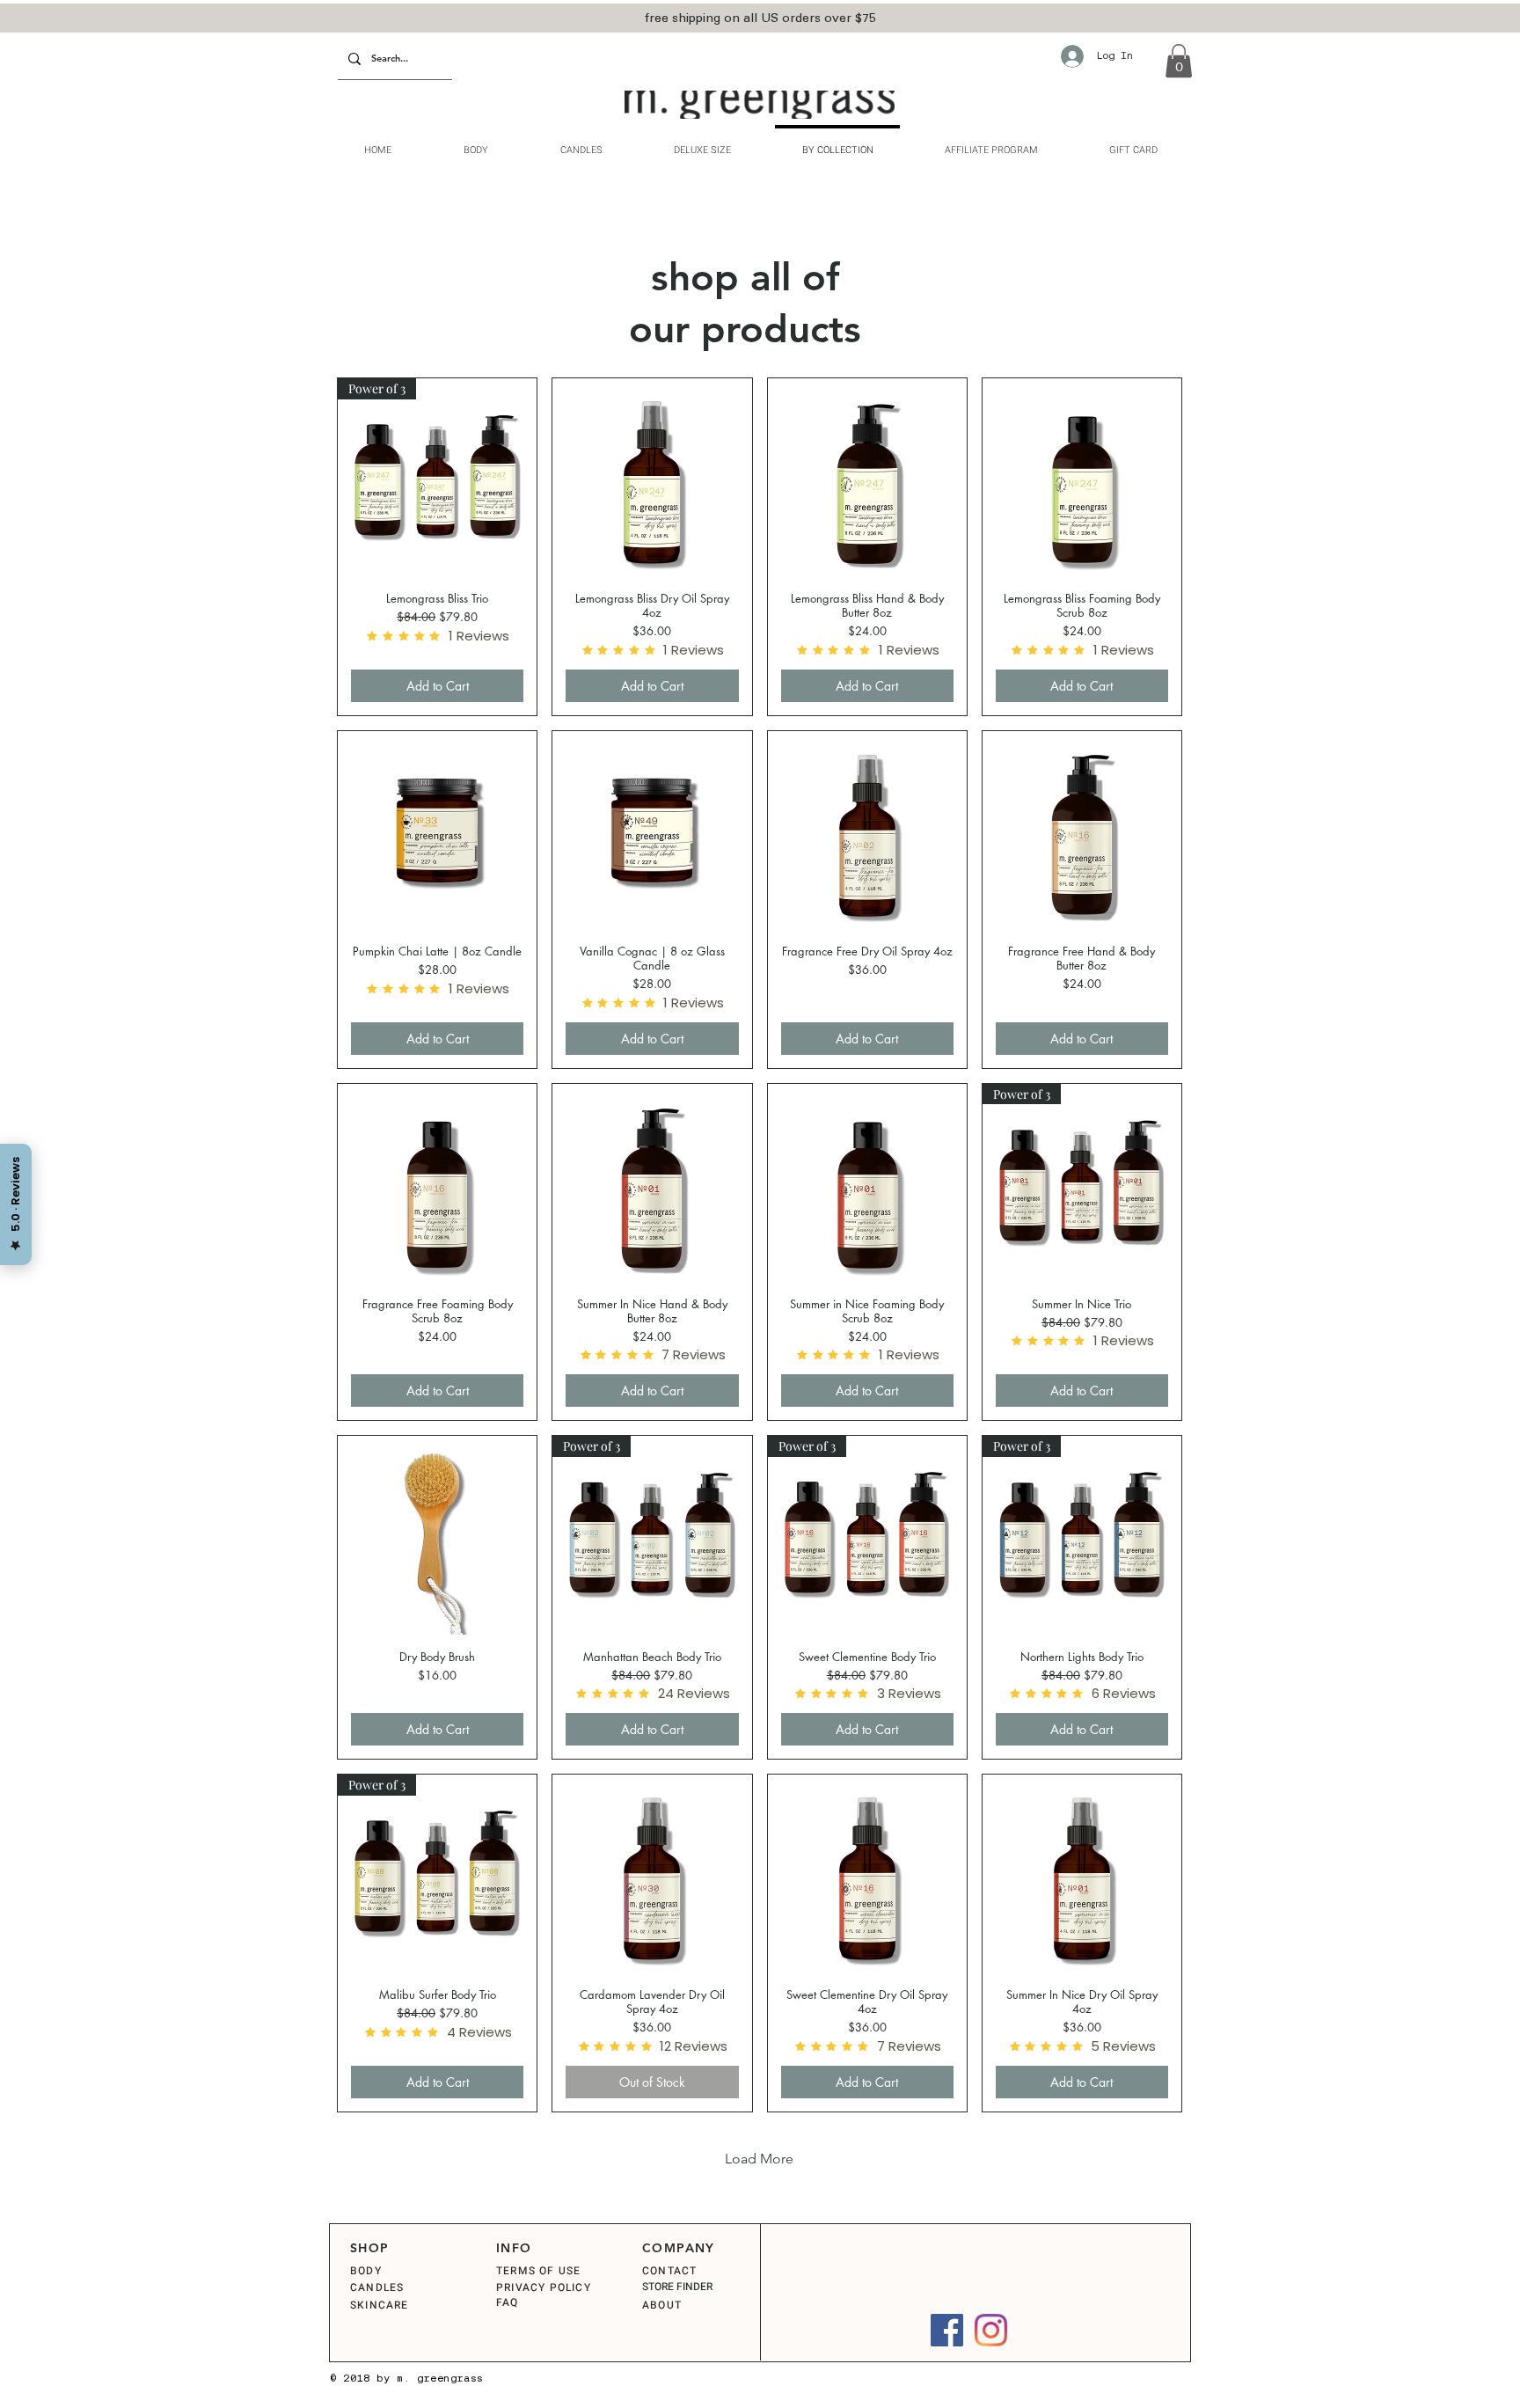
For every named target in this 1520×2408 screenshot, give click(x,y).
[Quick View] (652, 478)
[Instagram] (991, 2330)
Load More (759, 2159)
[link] (1179, 61)
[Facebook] (947, 2330)
